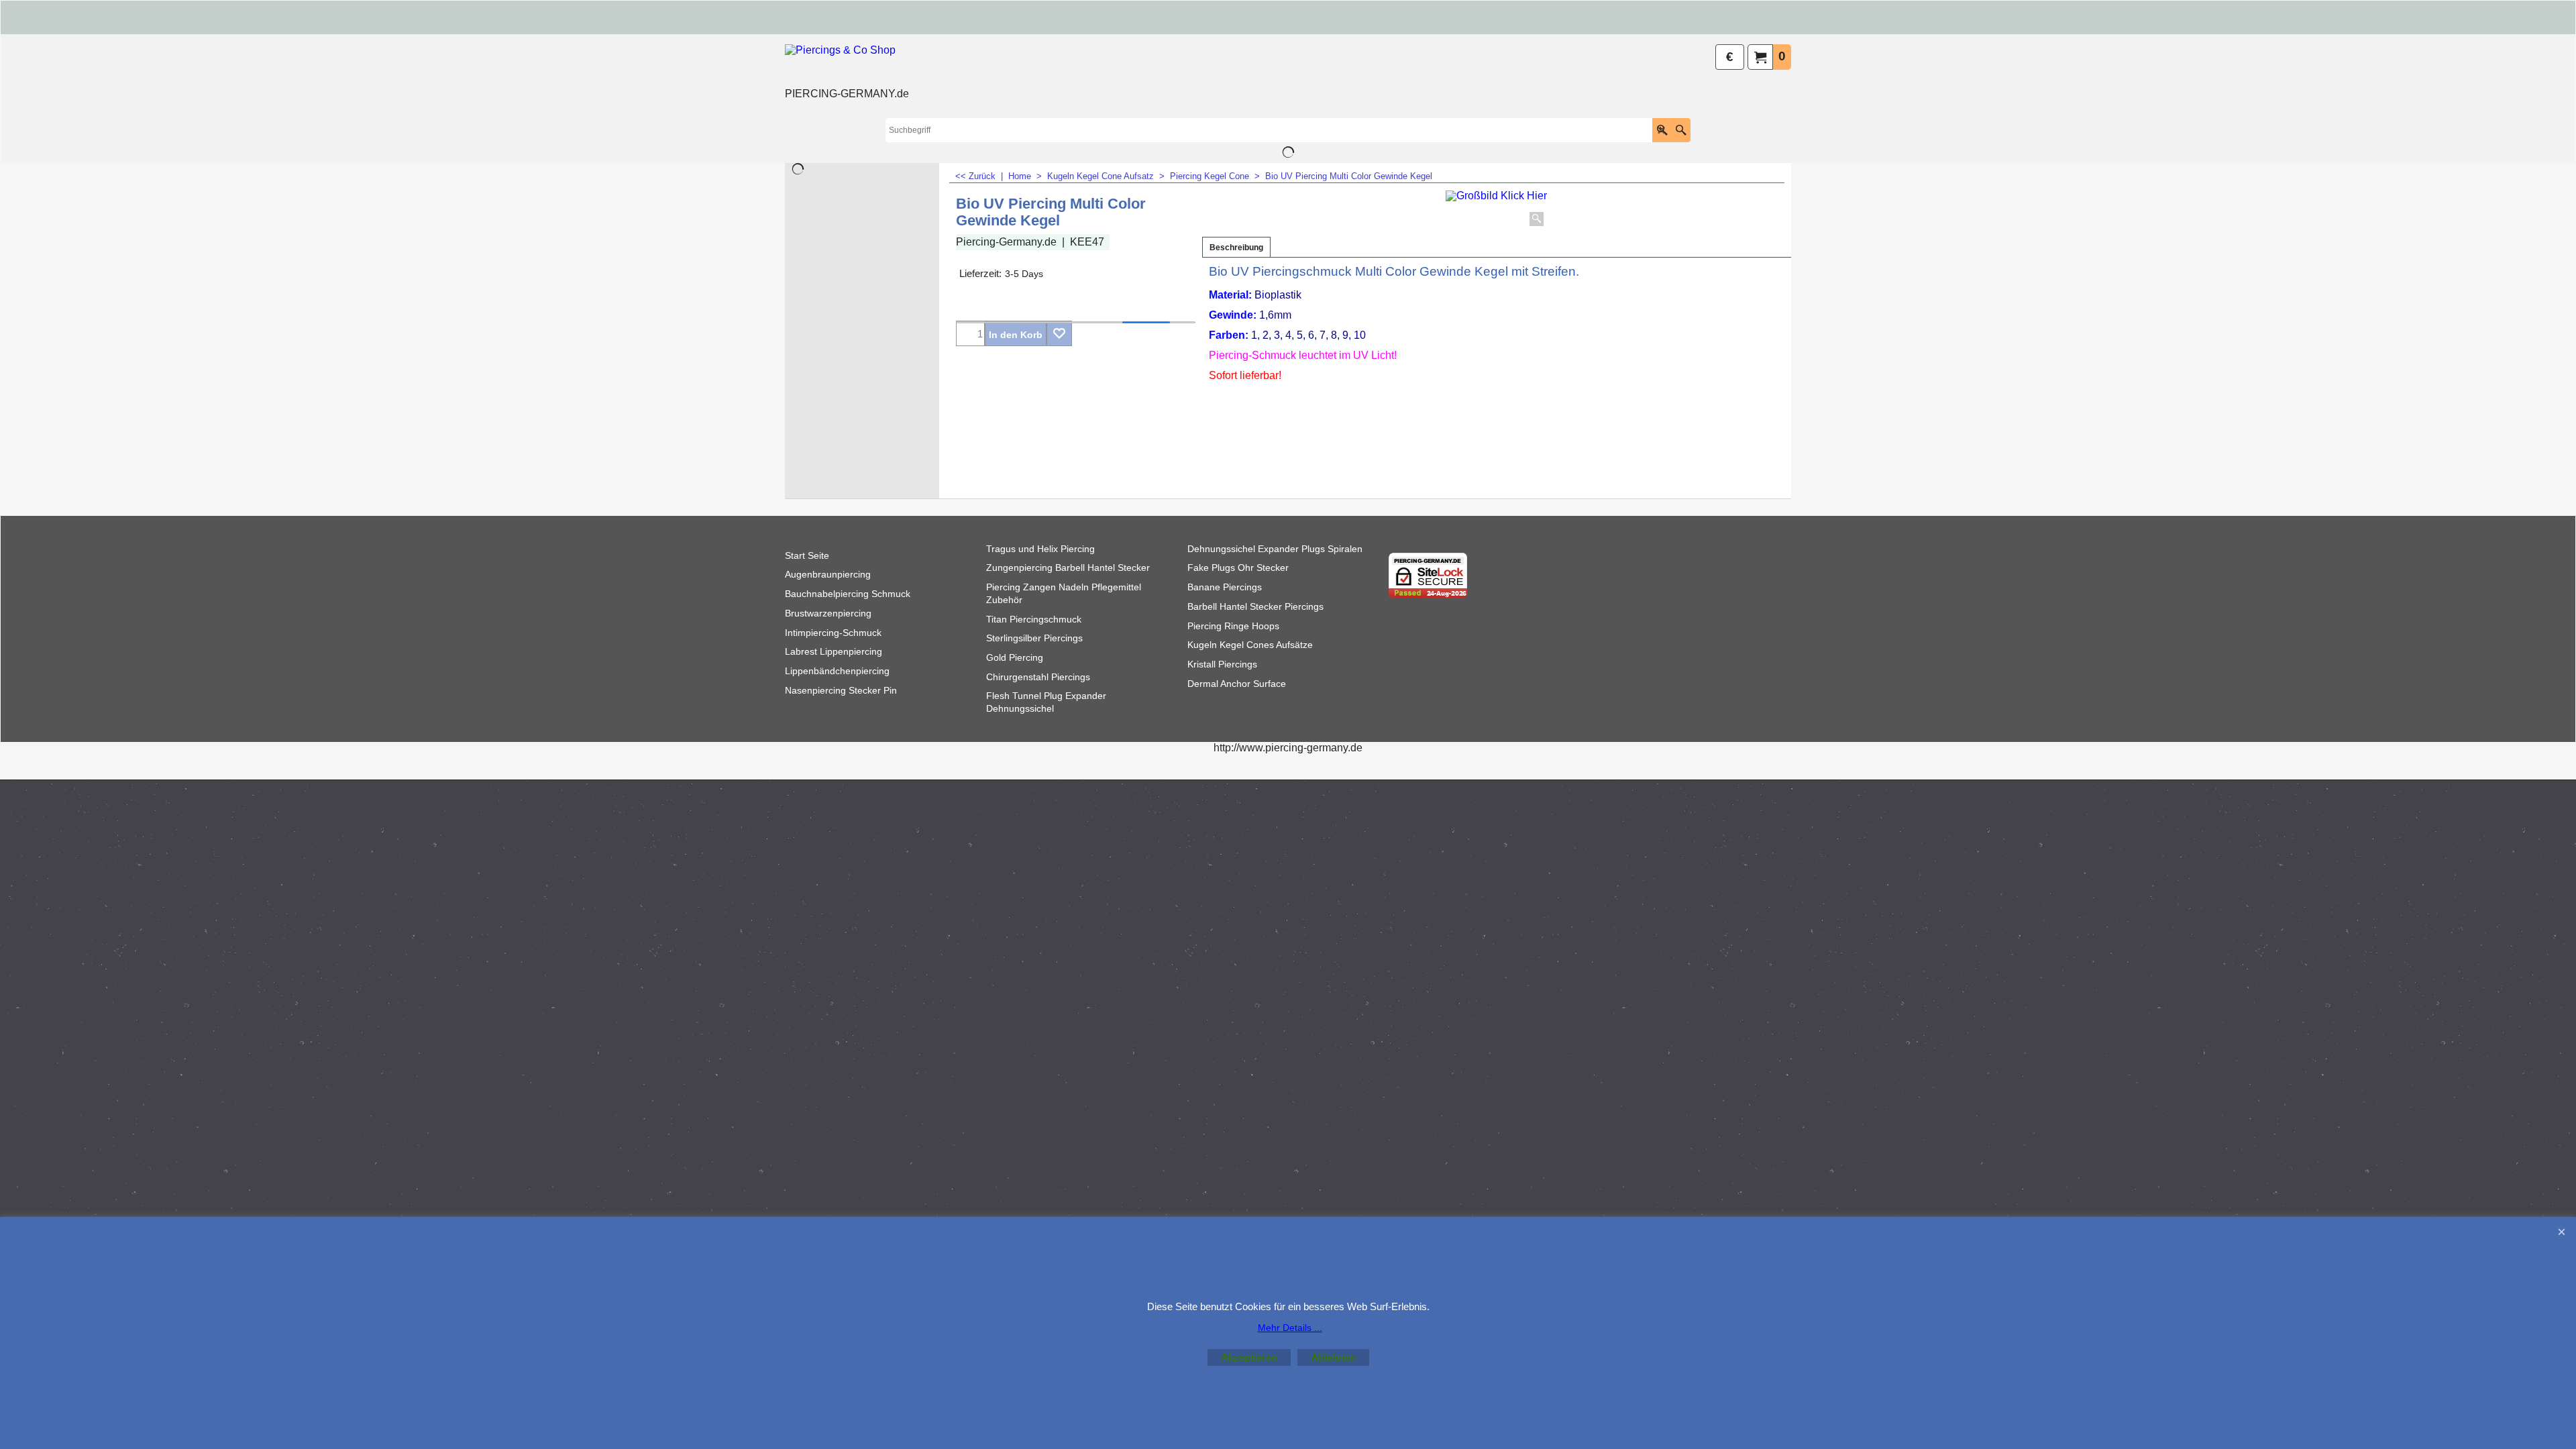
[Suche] (1681, 130)
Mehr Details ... (1290, 1328)
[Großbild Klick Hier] (1496, 210)
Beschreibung (1236, 248)
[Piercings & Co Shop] (847, 64)
